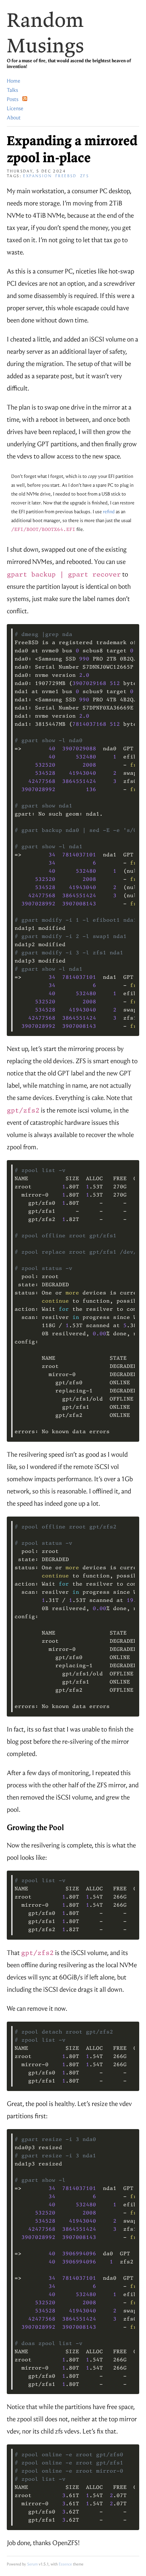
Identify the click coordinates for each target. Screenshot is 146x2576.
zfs (85, 176)
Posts (14, 99)
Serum (32, 2564)
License (15, 108)
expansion (38, 176)
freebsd (66, 176)
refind (109, 512)
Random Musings (45, 32)
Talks (12, 90)
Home (14, 81)
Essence (65, 2564)
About (14, 118)
